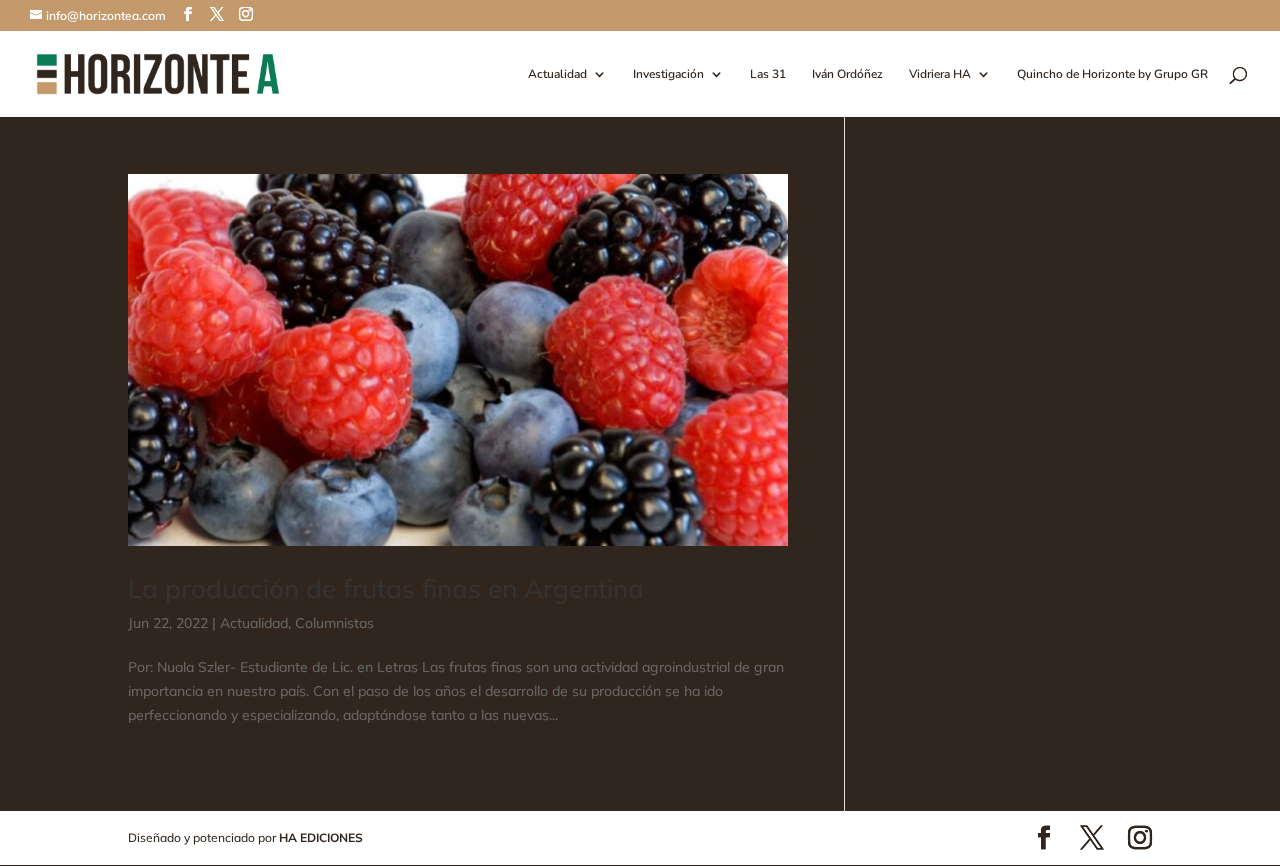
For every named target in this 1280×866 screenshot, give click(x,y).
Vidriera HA (940, 74)
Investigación (668, 74)
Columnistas (334, 623)
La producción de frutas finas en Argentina (386, 588)
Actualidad (557, 74)
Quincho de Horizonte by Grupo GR (1112, 74)
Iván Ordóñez (847, 74)
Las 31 (768, 74)
